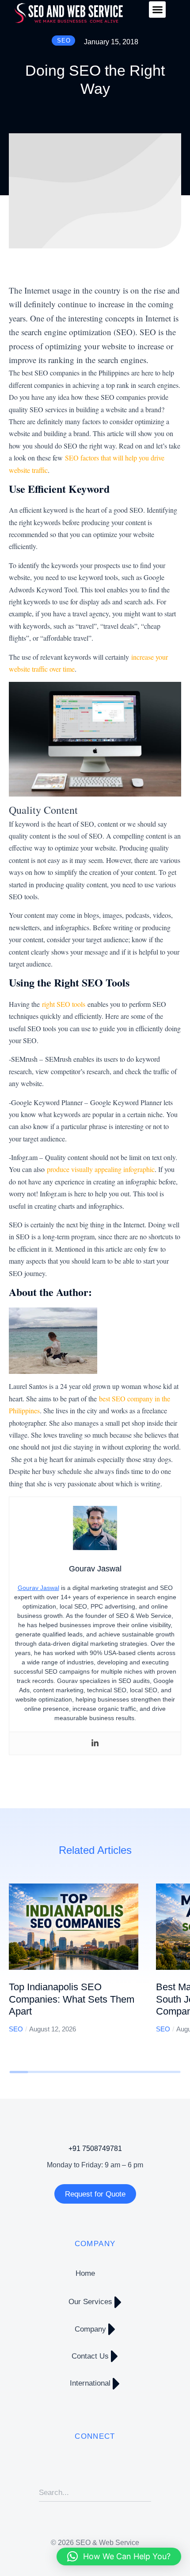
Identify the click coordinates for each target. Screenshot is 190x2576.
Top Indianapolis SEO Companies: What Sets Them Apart (72, 1999)
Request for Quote (95, 2194)
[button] (157, 10)
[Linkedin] (95, 1743)
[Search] (144, 2493)
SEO (16, 2029)
